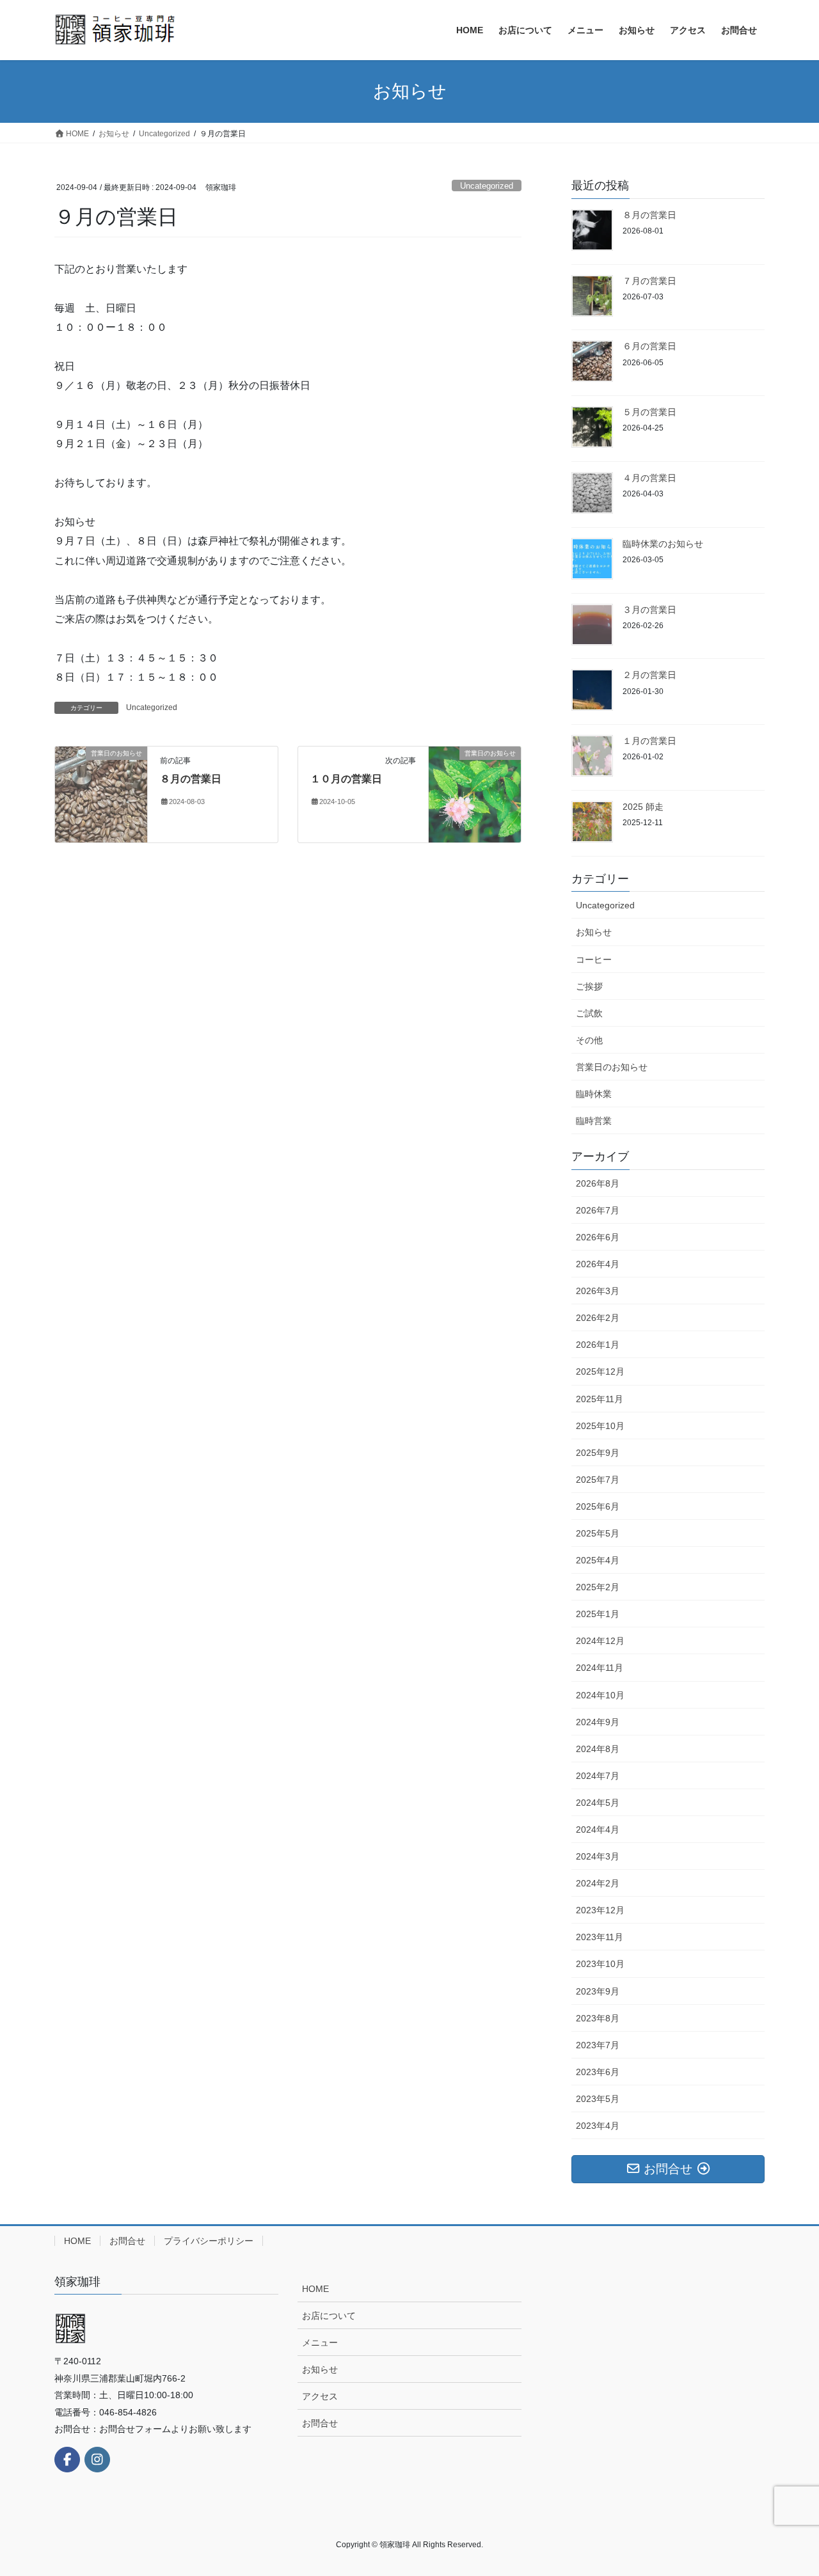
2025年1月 (598, 1614)
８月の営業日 (191, 779)
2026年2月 (598, 1318)
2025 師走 (643, 807)
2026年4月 (598, 1264)
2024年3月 (598, 1856)
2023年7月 (598, 2045)
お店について (329, 2316)
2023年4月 (598, 2126)
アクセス (320, 2396)
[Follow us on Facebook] (67, 2460)
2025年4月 (598, 1560)
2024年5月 (598, 1803)
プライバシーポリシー (209, 2241)
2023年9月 (598, 1991)
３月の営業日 (649, 610)
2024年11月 (600, 1668)
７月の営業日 (649, 281)
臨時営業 (594, 1121)
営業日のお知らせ (612, 1067)
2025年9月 (598, 1453)
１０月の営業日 (346, 779)
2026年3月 (598, 1291)
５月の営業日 (649, 412)
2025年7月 (598, 1480)
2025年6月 (598, 1506)
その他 (589, 1040)
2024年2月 (598, 1883)
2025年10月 (600, 1426)
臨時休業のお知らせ (663, 544)
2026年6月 (598, 1237)
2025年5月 (598, 1533)
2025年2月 (598, 1587)
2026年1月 (598, 1345)
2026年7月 (598, 1210)
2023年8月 (598, 2018)
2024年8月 (598, 1749)
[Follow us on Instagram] (97, 2460)
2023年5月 (598, 2099)
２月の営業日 (649, 675)
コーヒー (594, 960)
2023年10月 (600, 1964)
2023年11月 (600, 1937)
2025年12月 (600, 1371)
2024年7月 (598, 1776)
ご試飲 (589, 1013)
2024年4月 (598, 1829)
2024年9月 (598, 1722)
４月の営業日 (649, 478)
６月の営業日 (649, 346)
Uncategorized (487, 186)
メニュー (320, 2343)
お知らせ (594, 932)
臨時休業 (594, 1094)
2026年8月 (598, 1183)
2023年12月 (600, 1910)
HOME (77, 2241)
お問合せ (127, 2241)
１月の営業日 (649, 741)
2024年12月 (600, 1641)
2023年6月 (598, 2072)
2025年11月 (600, 1399)
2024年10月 (600, 1695)
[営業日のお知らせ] (101, 794)
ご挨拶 (589, 986)
